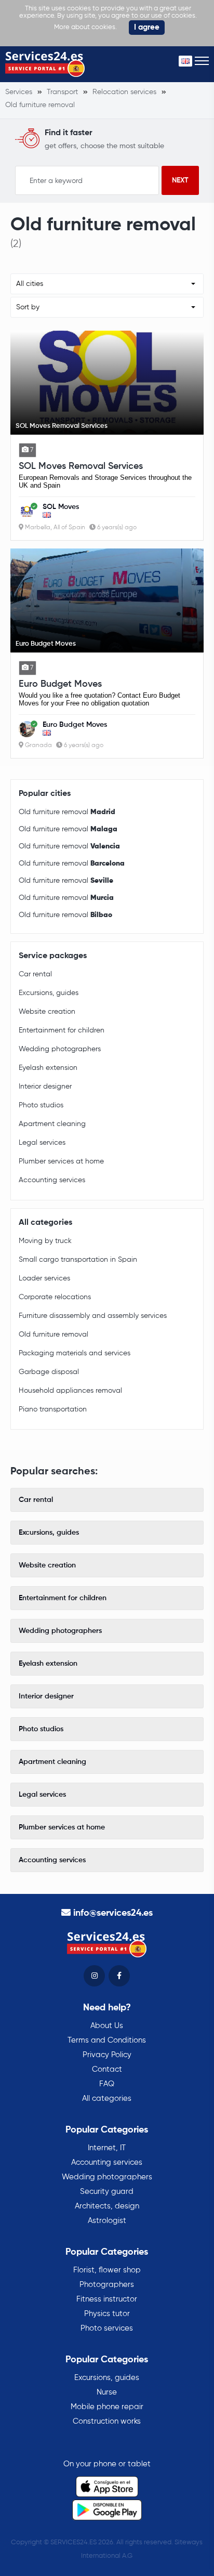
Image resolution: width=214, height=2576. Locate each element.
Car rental (35, 974)
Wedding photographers (60, 1049)
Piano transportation (53, 1409)
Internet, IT (107, 2148)
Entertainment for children (62, 1030)
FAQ (107, 2084)
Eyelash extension (48, 1068)
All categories (107, 2098)
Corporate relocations (55, 1297)
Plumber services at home (61, 1161)
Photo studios (41, 1105)
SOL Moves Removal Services (81, 466)
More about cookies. (85, 27)
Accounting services (52, 1180)
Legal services (42, 1143)
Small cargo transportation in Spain (78, 1260)
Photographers (107, 2285)
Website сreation (47, 1012)
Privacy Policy (107, 2055)
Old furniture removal (67, 812)
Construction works (107, 2421)
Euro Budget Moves (60, 684)
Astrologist (107, 2221)
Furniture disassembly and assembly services (93, 1316)
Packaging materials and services (75, 1353)
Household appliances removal (70, 1391)
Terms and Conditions (107, 2040)
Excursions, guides (49, 993)
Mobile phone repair (107, 2407)
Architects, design (107, 2206)
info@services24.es (113, 1913)
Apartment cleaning (52, 1124)
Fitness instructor (107, 2299)
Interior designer (45, 1087)
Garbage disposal (49, 1372)
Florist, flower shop (107, 2270)
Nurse (107, 2392)
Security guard (107, 2192)
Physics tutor (107, 2314)
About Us (107, 2026)
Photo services (107, 2328)
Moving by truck (45, 1241)
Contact (107, 2069)
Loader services (44, 1278)
